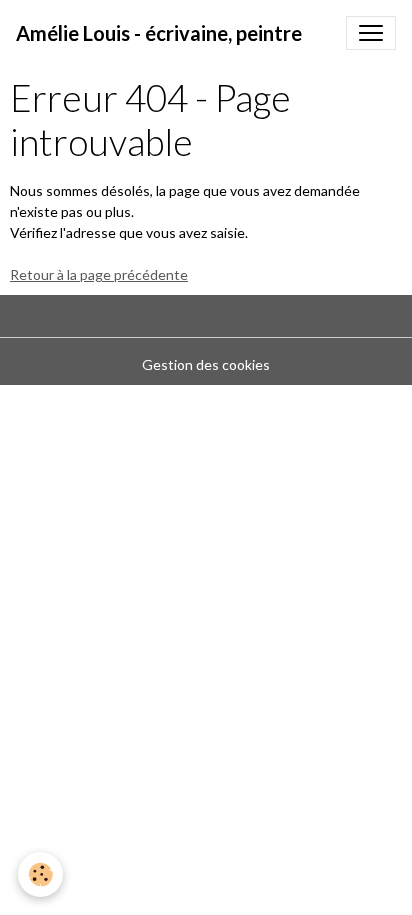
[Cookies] (40, 874)
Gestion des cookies (206, 364)
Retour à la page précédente (99, 274)
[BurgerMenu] (371, 33)
